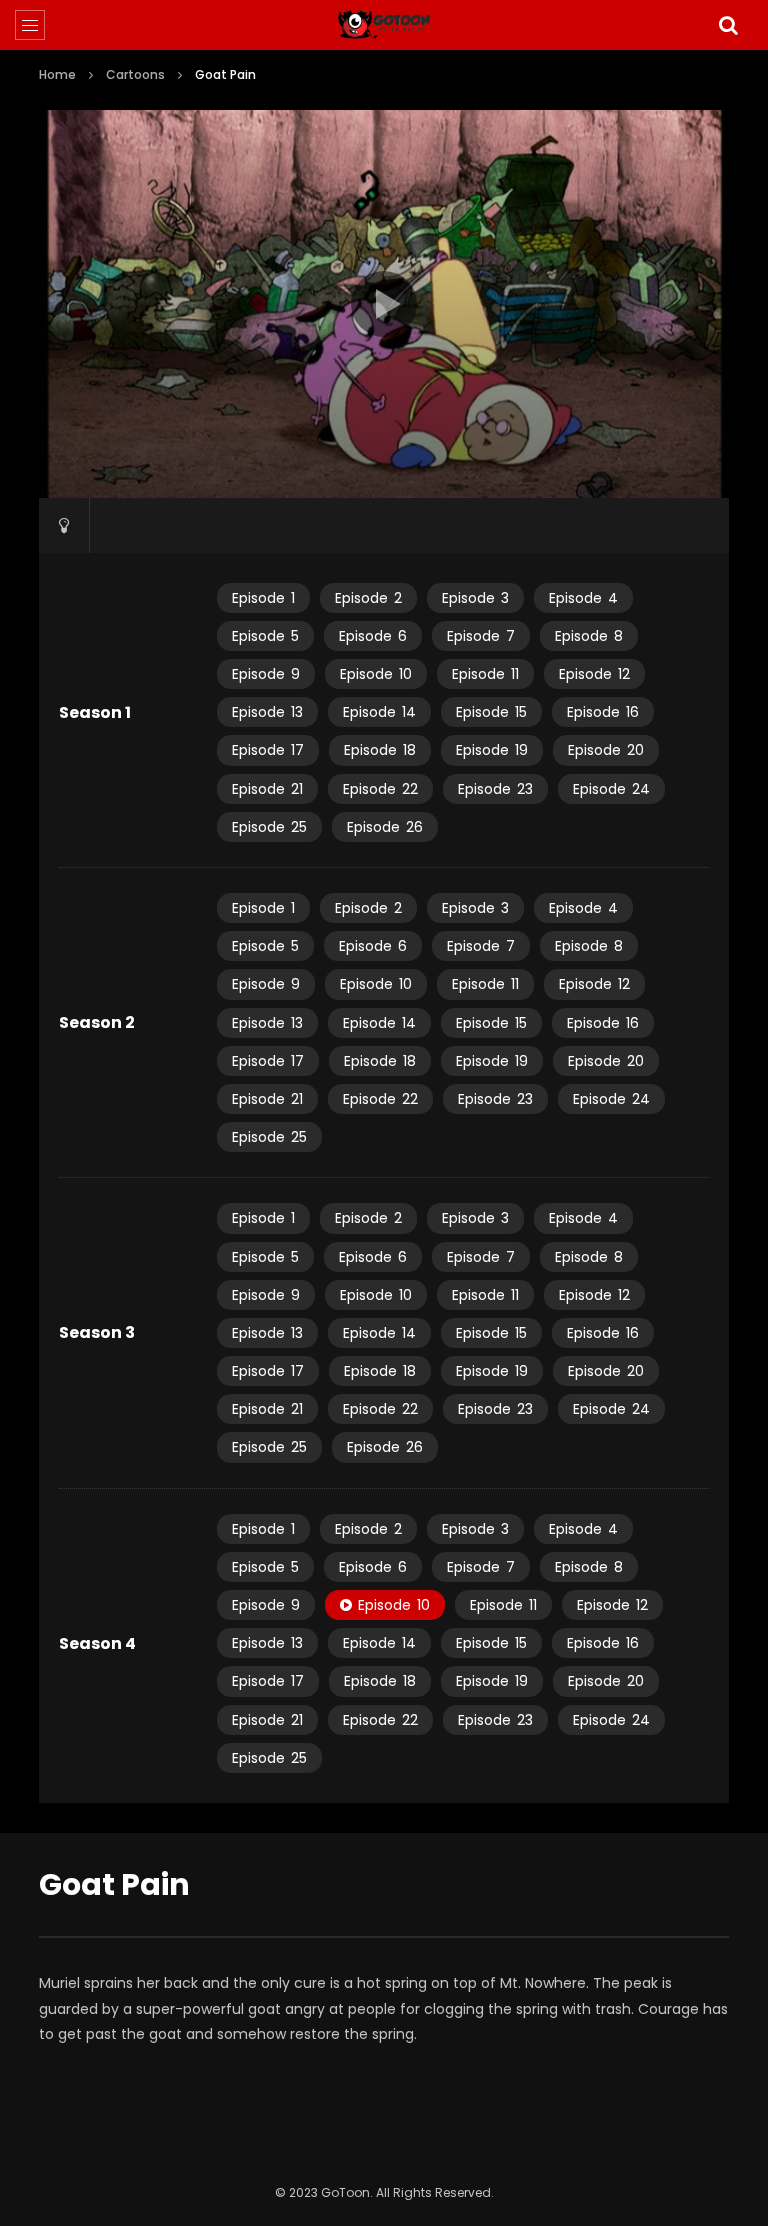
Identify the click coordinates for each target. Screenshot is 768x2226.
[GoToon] (384, 25)
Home (57, 74)
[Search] (728, 25)
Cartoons (135, 74)
